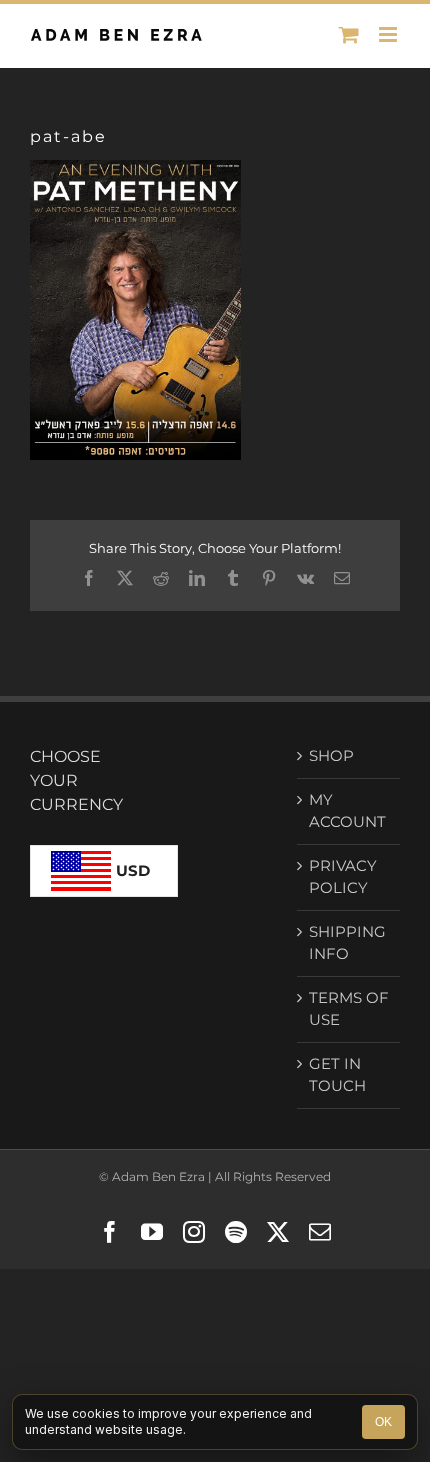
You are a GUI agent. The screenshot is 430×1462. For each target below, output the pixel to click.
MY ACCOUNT (347, 811)
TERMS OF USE (349, 1009)
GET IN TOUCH (337, 1075)
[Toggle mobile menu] (389, 34)
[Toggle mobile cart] (349, 34)
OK (383, 1422)
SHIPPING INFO (347, 943)
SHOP (331, 755)
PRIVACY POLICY (343, 877)
